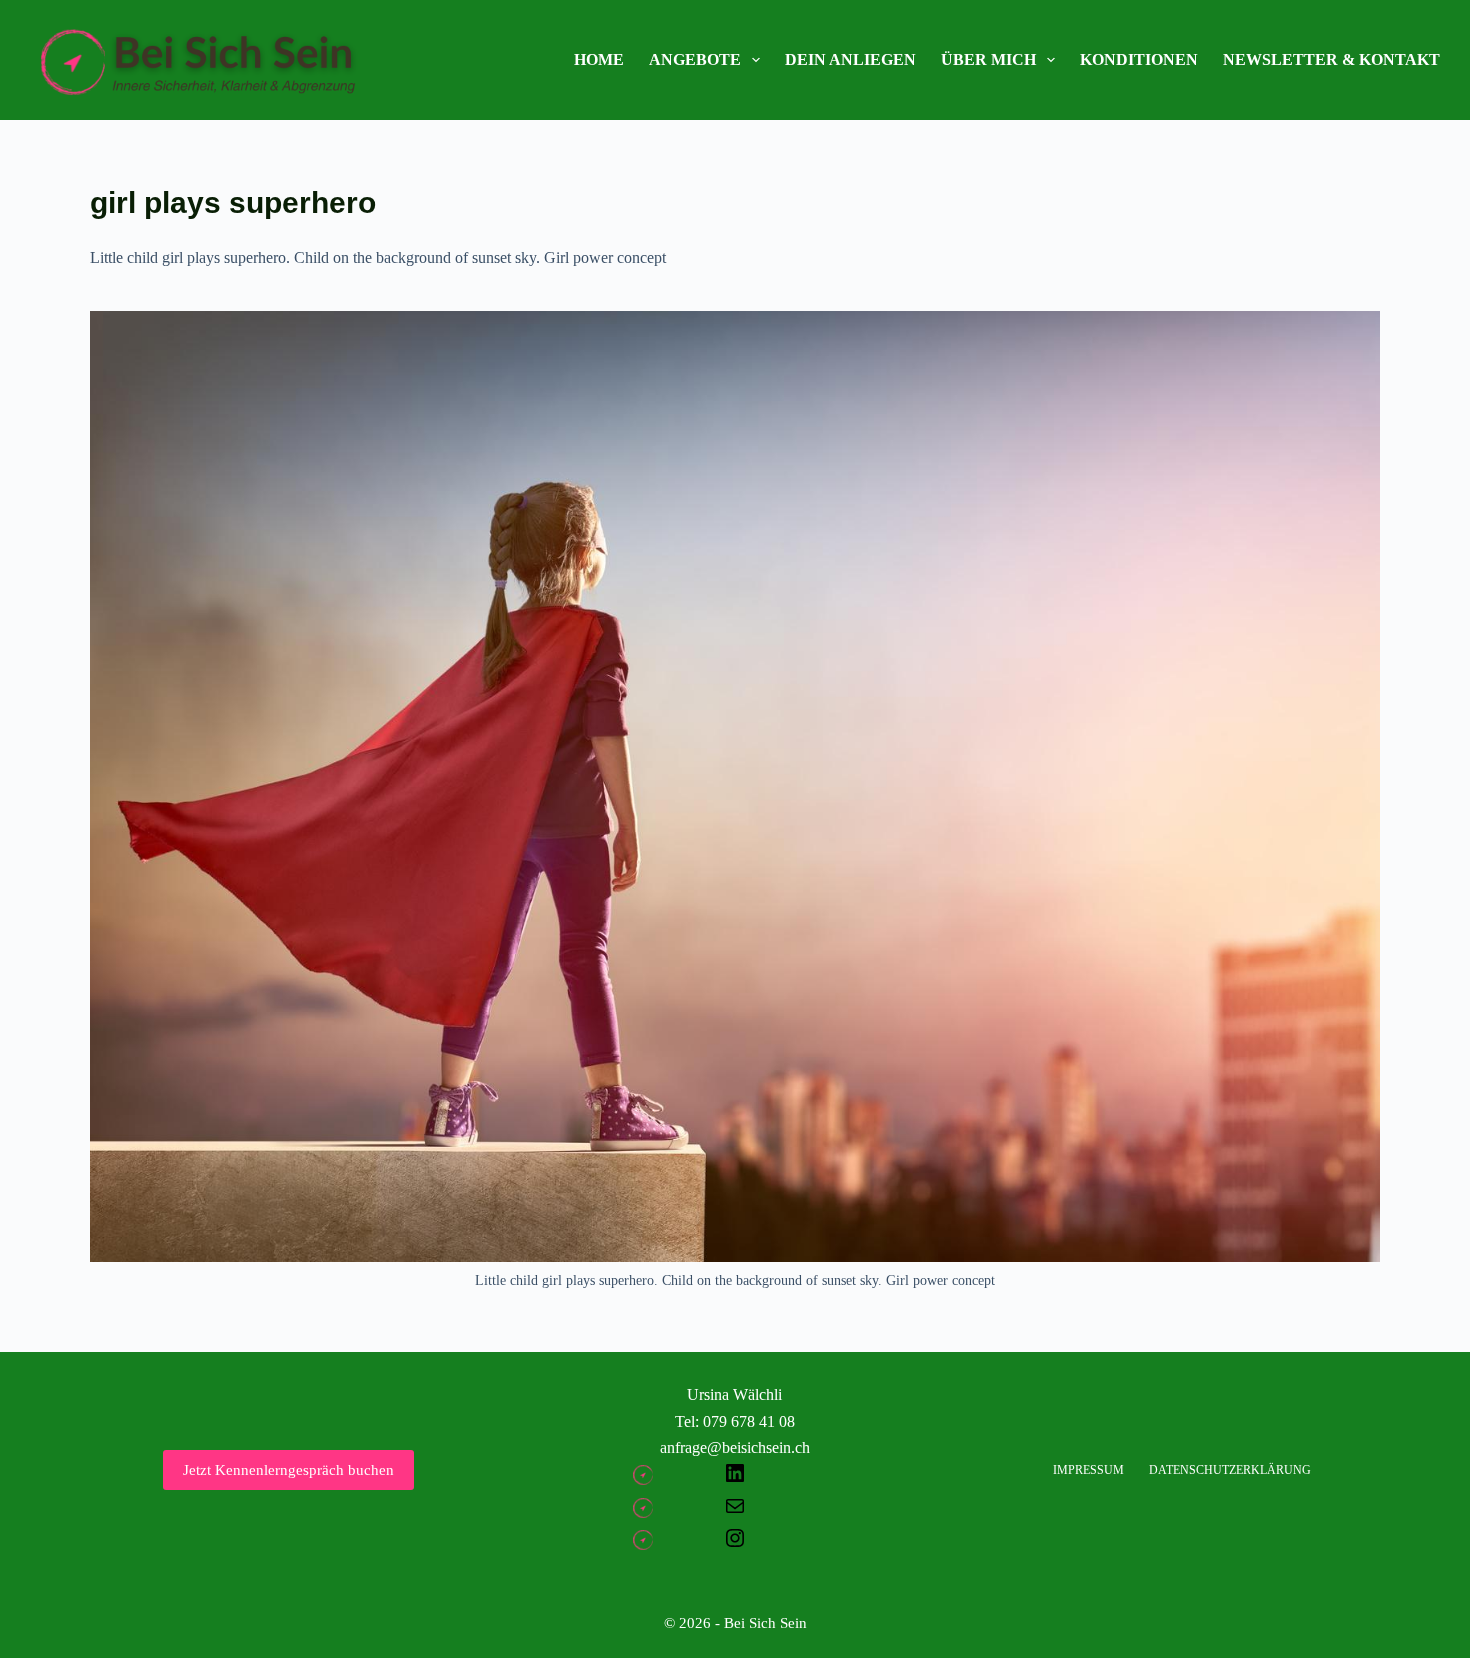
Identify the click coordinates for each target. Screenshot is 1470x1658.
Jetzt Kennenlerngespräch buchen (288, 1470)
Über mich (988, 59)
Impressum (1088, 1470)
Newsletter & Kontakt (1331, 59)
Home (599, 59)
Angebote (695, 59)
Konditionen (1139, 59)
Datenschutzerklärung (1230, 1470)
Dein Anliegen (850, 59)
